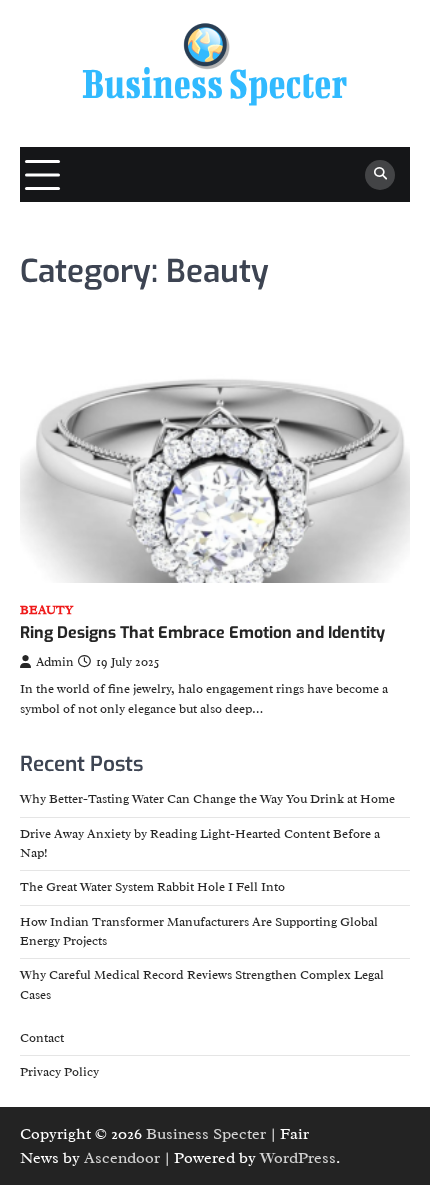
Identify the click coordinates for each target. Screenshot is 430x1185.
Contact (42, 1038)
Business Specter (206, 1134)
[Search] (380, 175)
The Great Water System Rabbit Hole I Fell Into (152, 887)
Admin (54, 662)
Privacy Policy (59, 1072)
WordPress (298, 1158)
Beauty (46, 610)
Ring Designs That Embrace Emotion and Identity (202, 632)
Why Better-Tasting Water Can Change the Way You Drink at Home (207, 799)
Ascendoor (122, 1158)
